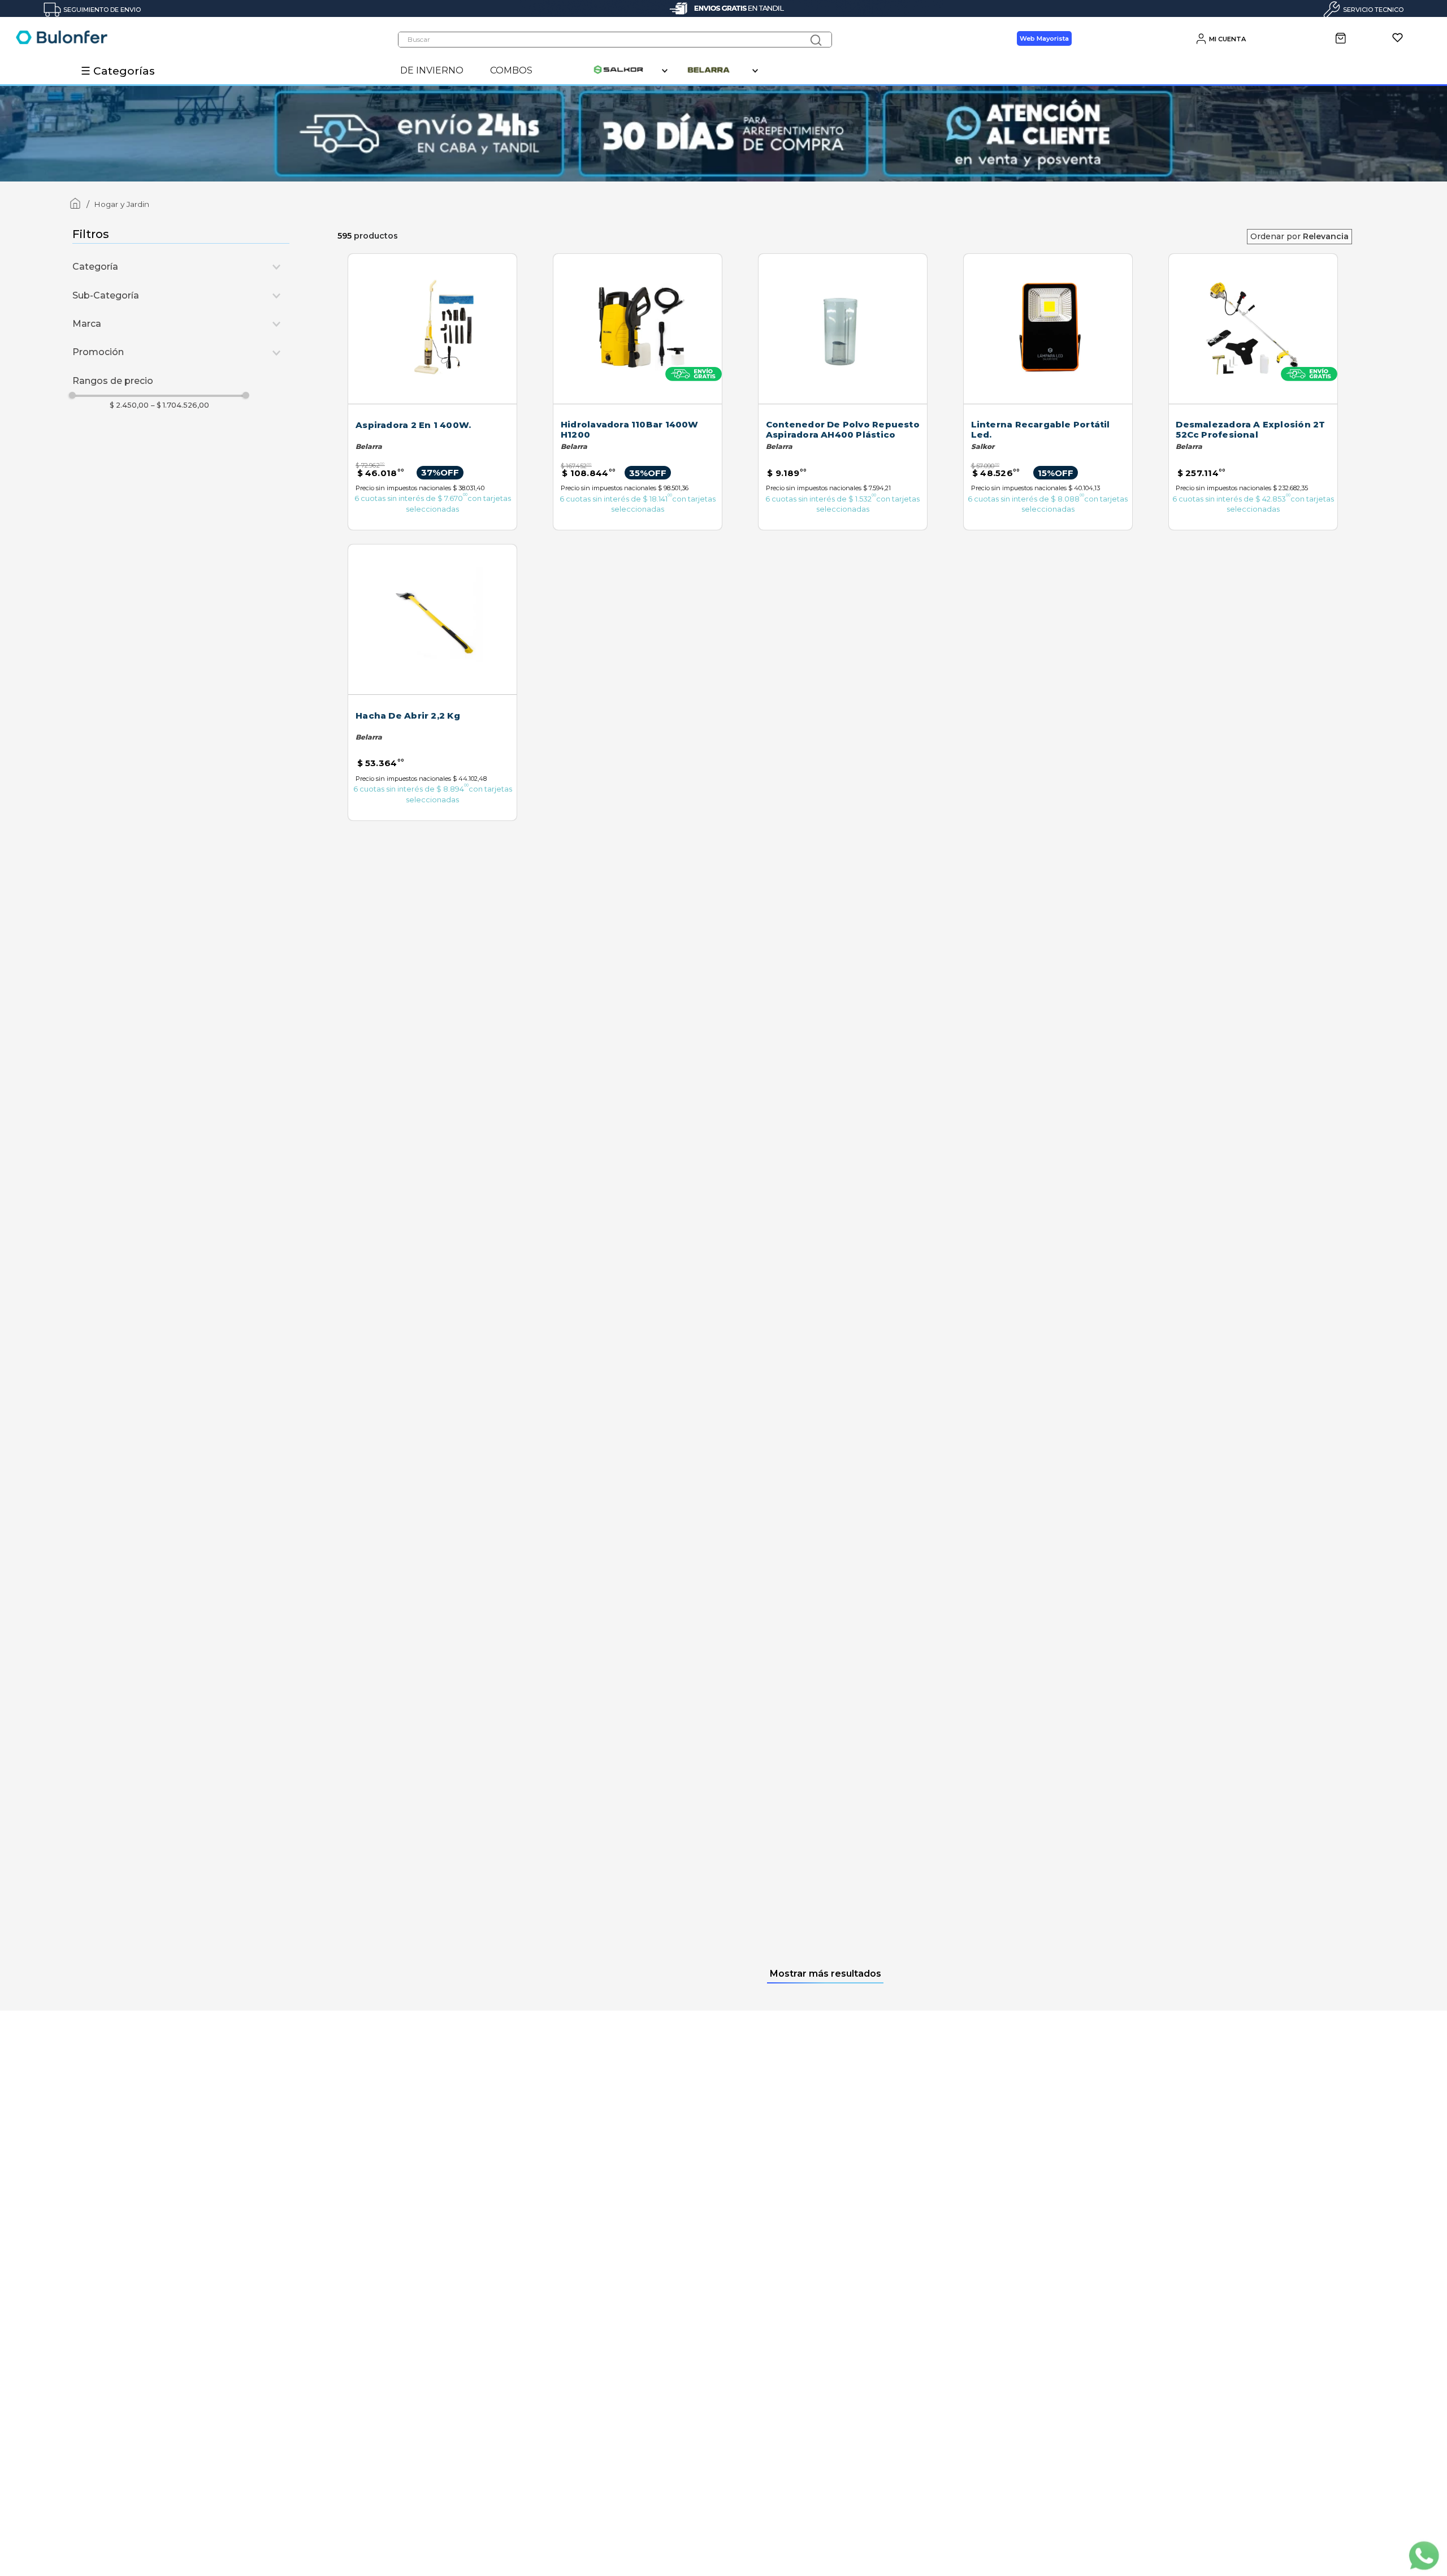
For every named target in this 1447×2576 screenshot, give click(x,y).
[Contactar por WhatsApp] (1423, 2557)
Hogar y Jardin (122, 204)
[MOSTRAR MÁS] (826, 1974)
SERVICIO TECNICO (1373, 10)
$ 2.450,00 (129, 405)
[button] (181, 267)
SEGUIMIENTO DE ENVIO (102, 10)
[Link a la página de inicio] (73, 205)
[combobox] (615, 40)
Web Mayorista (1044, 38)
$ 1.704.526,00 (180, 405)
